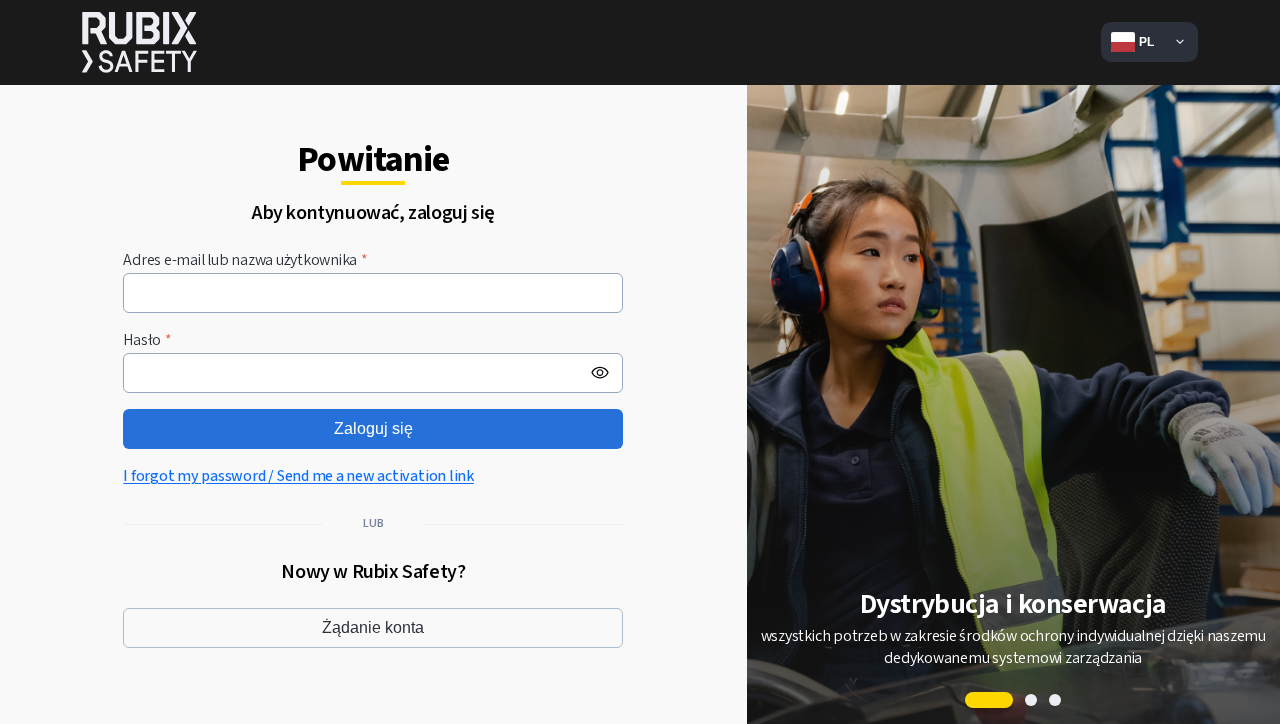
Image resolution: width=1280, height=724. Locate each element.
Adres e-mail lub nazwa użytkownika (245, 260)
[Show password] (600, 373)
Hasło (147, 340)
